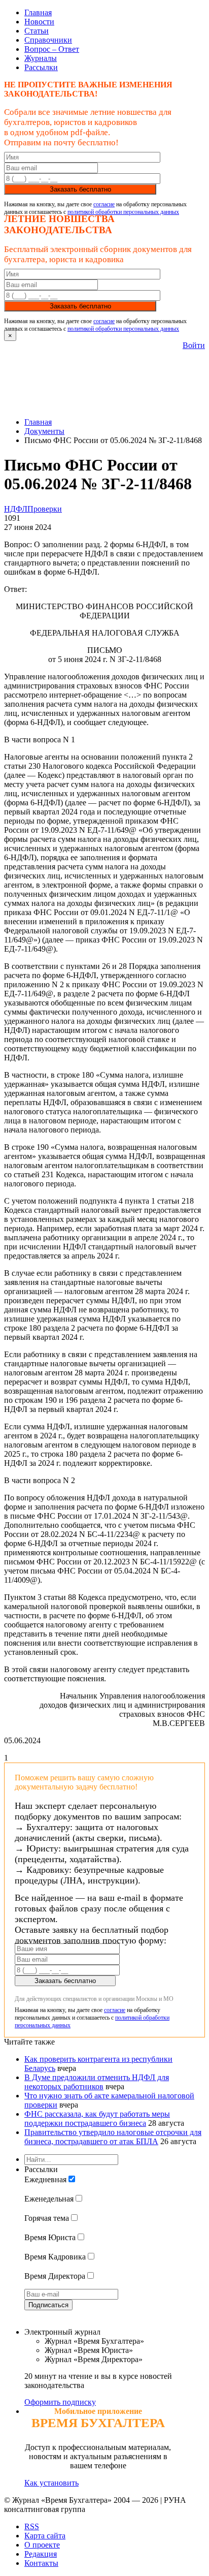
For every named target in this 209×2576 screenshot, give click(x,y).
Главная (38, 12)
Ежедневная (45, 2179)
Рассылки (41, 67)
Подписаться (48, 2305)
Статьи (37, 31)
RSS (32, 2526)
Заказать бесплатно (80, 189)
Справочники (48, 40)
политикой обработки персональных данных (123, 212)
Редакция (41, 2554)
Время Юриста (50, 2237)
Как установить (51, 2483)
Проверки (45, 509)
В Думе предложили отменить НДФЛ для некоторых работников (97, 2082)
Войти (194, 345)
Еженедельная (49, 2199)
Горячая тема (47, 2218)
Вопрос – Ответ (52, 49)
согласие (104, 204)
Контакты (41, 2563)
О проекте (42, 2545)
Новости (39, 22)
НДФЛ (16, 509)
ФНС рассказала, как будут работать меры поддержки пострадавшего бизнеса (97, 2118)
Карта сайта (45, 2536)
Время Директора (55, 2276)
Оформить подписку (60, 2402)
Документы (44, 431)
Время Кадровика (55, 2257)
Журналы (41, 58)
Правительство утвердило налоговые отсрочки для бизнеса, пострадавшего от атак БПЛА (113, 2137)
